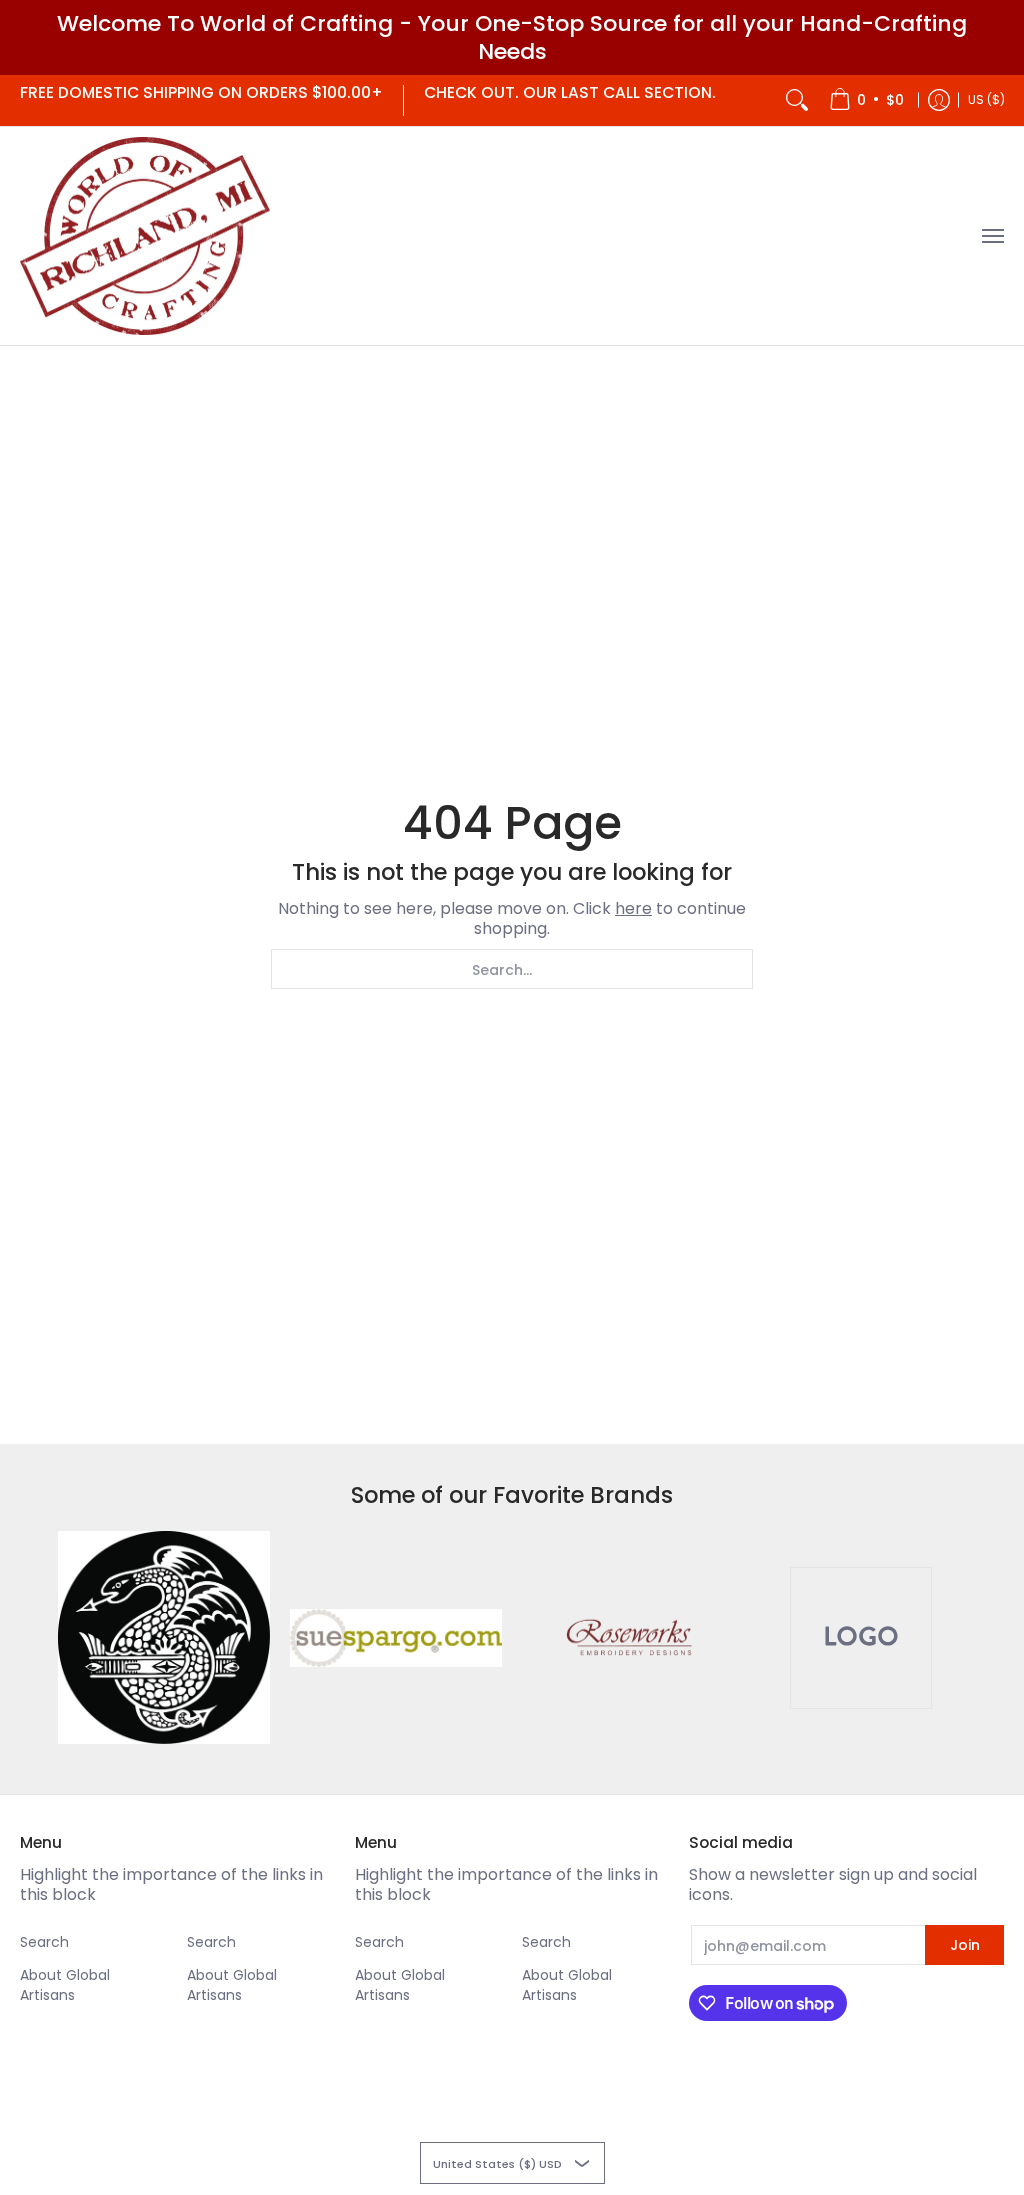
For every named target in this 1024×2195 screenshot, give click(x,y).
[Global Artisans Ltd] (145, 236)
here (633, 908)
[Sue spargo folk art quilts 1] (396, 1638)
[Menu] (992, 236)
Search (44, 1942)
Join (965, 1945)
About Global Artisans (65, 1985)
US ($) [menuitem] (986, 99)
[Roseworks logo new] (628, 1637)
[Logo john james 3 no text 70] (164, 1637)
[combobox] (512, 969)
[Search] (797, 100)
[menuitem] (866, 100)
